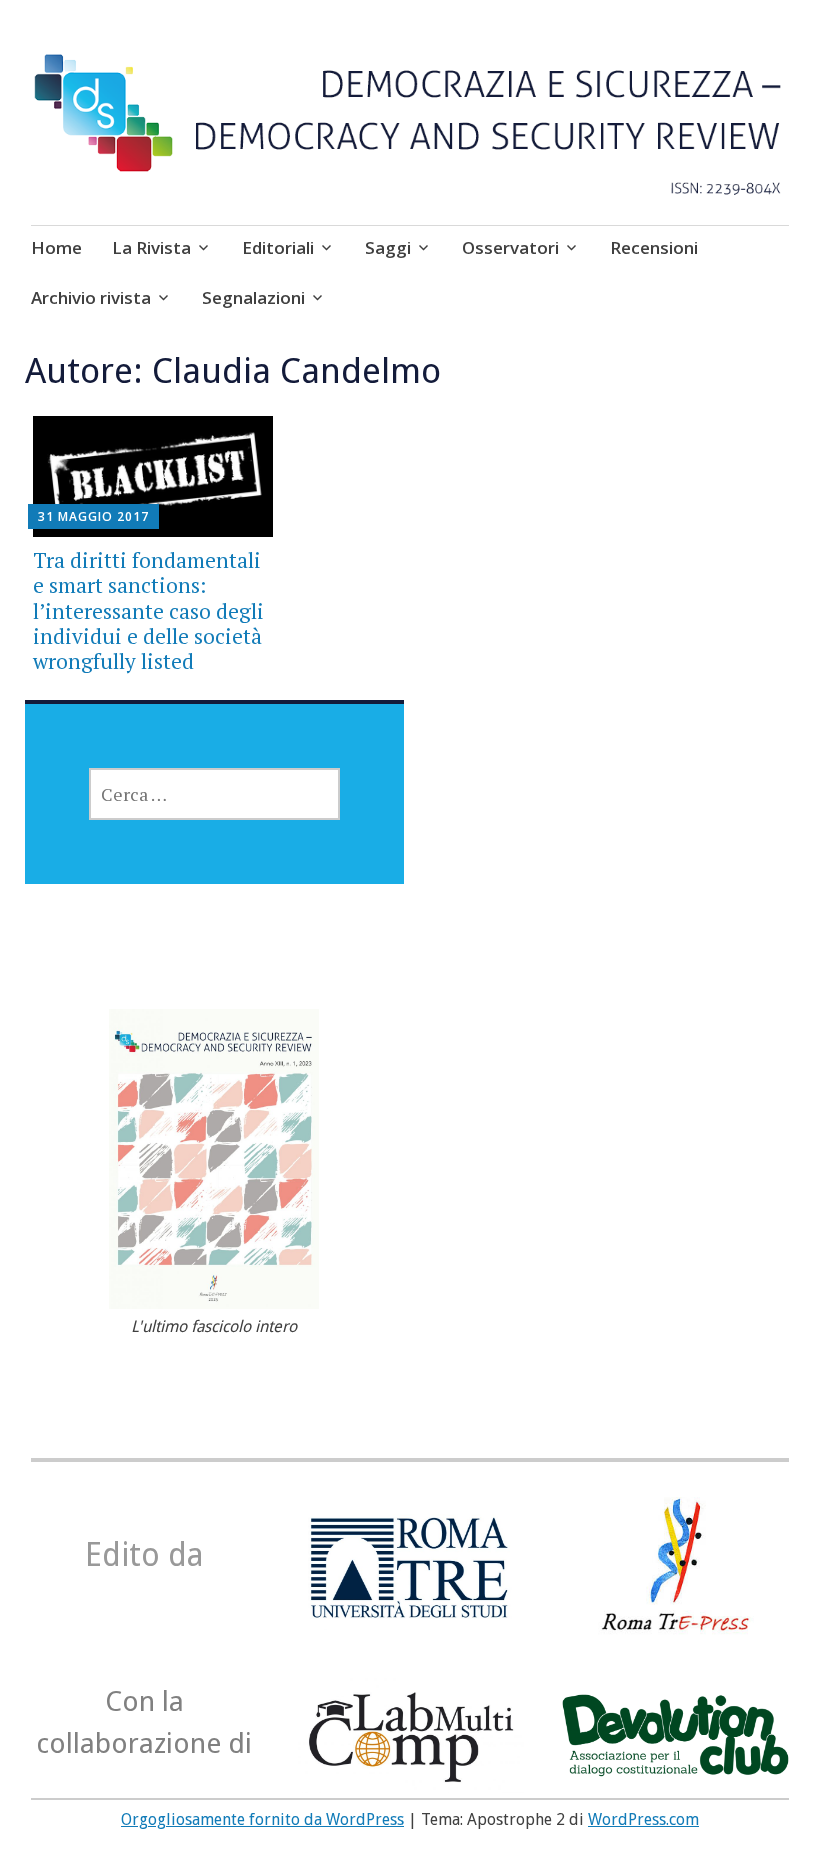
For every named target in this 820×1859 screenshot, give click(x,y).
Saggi (388, 247)
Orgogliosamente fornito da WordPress (262, 1819)
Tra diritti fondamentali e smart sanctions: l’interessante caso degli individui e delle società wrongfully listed (148, 610)
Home (56, 247)
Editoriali (278, 247)
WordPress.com (643, 1819)
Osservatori (510, 247)
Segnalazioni (253, 297)
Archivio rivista (91, 297)
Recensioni (654, 247)
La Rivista (151, 247)
